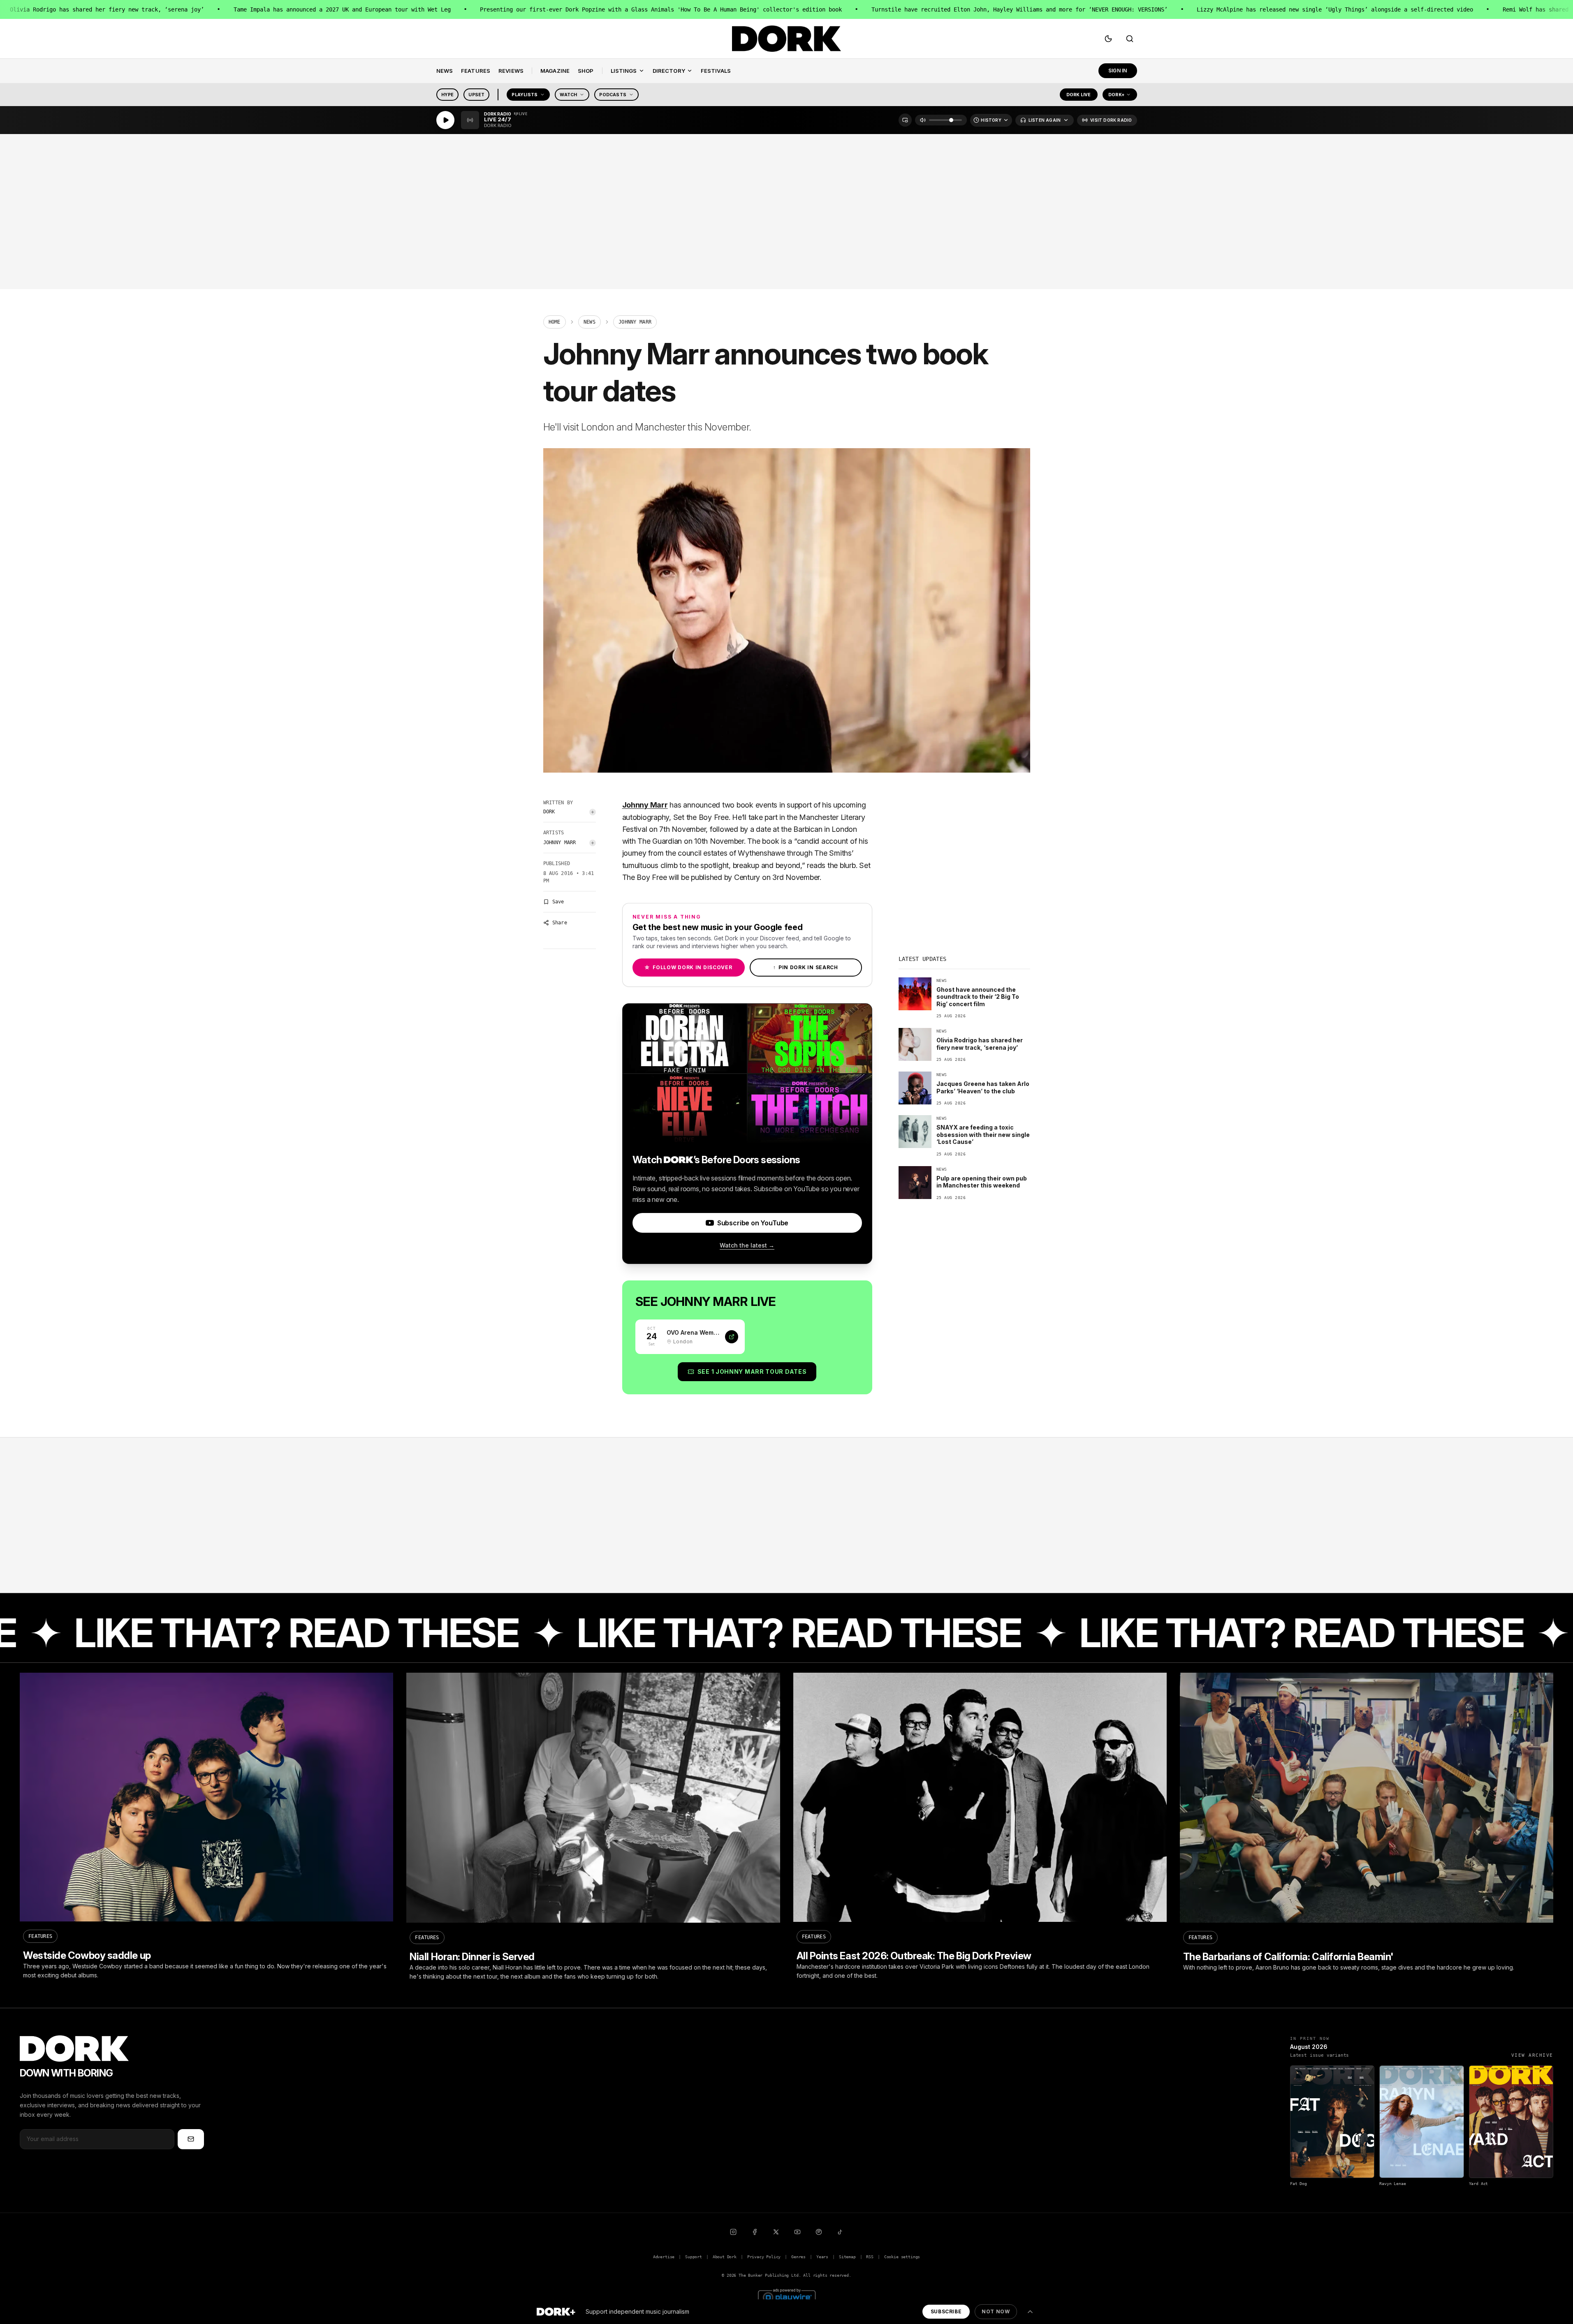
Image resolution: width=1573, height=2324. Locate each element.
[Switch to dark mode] (1108, 39)
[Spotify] (819, 2232)
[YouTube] (797, 2232)
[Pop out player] (905, 120)
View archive (1532, 2055)
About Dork (725, 2257)
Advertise (664, 2257)
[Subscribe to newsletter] (191, 2139)
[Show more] (1030, 2312)
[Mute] (923, 120)
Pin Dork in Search (806, 967)
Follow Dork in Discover (688, 967)
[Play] (445, 120)
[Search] (1130, 39)
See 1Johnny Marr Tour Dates (752, 1371)
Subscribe (946, 2311)
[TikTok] (840, 2232)
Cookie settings (902, 2257)
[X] (776, 2232)
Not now (996, 2311)
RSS (870, 2257)
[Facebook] (755, 2232)
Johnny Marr (560, 843)
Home (555, 322)
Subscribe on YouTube (753, 1223)
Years (822, 2257)
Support (694, 2257)
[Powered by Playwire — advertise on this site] (787, 2296)
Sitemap (847, 2257)
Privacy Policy (764, 2257)
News (590, 322)
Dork (549, 812)
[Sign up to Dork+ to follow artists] (593, 812)
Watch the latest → (747, 1245)
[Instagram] (733, 2232)
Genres (798, 2257)
